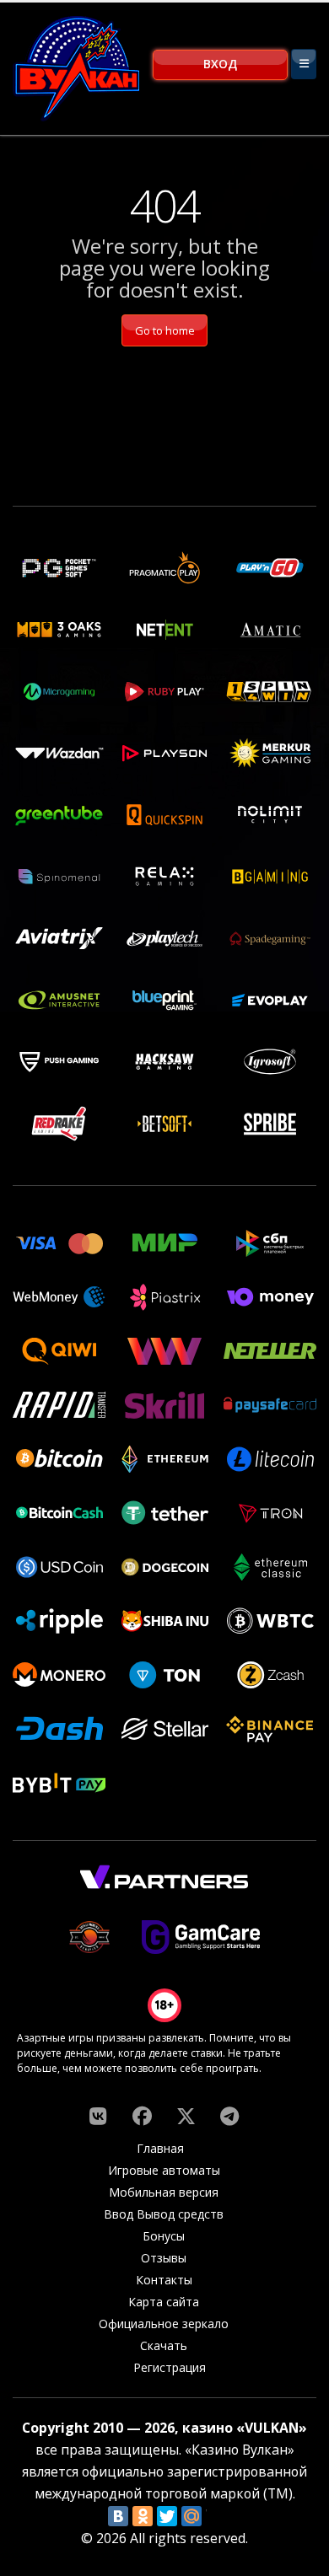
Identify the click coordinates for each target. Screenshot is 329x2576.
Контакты (164, 2280)
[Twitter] (167, 2516)
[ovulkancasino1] (98, 2116)
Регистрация (170, 2367)
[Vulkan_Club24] (229, 2116)
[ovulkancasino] (142, 2116)
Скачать (164, 2345)
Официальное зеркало (164, 2324)
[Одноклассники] (143, 2516)
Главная (160, 2148)
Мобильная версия (164, 2192)
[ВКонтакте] (118, 2516)
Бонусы (164, 2236)
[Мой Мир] (191, 2516)
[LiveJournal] (216, 2516)
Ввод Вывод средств (164, 2214)
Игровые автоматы (164, 2170)
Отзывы (164, 2258)
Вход (220, 64)
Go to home (165, 330)
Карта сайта (164, 2302)
